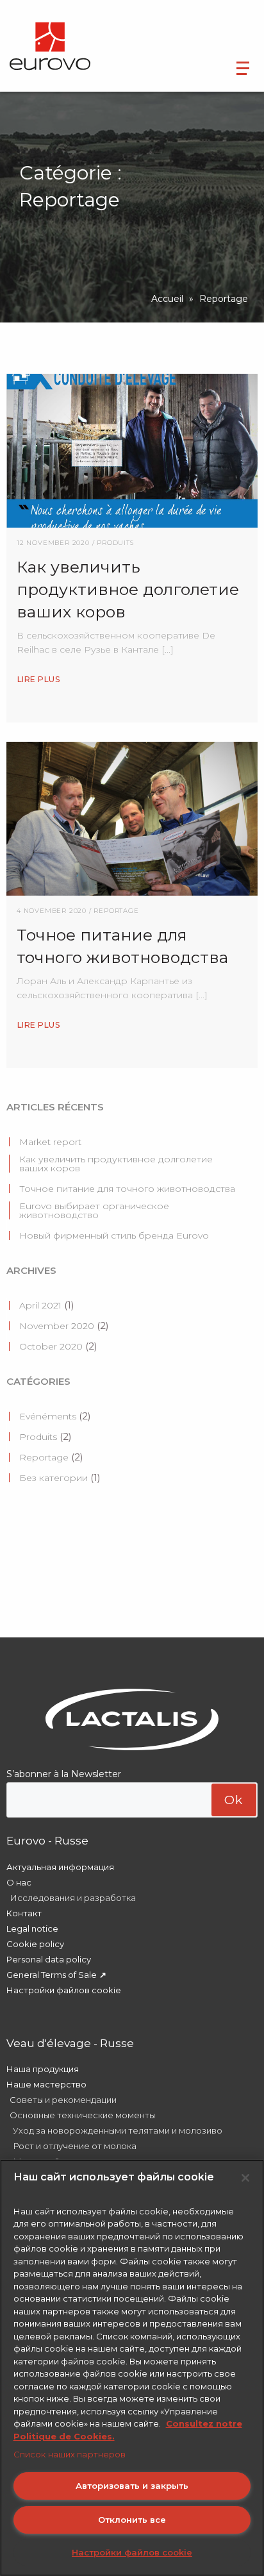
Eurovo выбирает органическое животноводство (94, 1210)
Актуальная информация (60, 1867)
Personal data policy (49, 1959)
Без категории (54, 1478)
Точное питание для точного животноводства (127, 1189)
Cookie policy (35, 1944)
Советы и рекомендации (63, 2100)
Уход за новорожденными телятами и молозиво (118, 2130)
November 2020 (57, 1326)
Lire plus (38, 679)
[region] (132, 2368)
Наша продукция (43, 2069)
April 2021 (40, 1305)
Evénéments (48, 1416)
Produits (38, 1437)
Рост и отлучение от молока (75, 2146)
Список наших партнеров (70, 2454)
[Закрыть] (245, 2178)
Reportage (44, 1457)
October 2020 (51, 1346)
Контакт (24, 1913)
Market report (50, 1142)
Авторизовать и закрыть (132, 2486)
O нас (19, 1882)
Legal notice (32, 1928)
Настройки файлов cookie (64, 1990)
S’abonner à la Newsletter (64, 1774)
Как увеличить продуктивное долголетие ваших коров (116, 1164)
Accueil (167, 299)
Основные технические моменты (82, 2115)
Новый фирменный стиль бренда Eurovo (114, 1235)
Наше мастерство (46, 2084)
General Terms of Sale (52, 1975)
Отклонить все (132, 2520)
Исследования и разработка (73, 1898)
